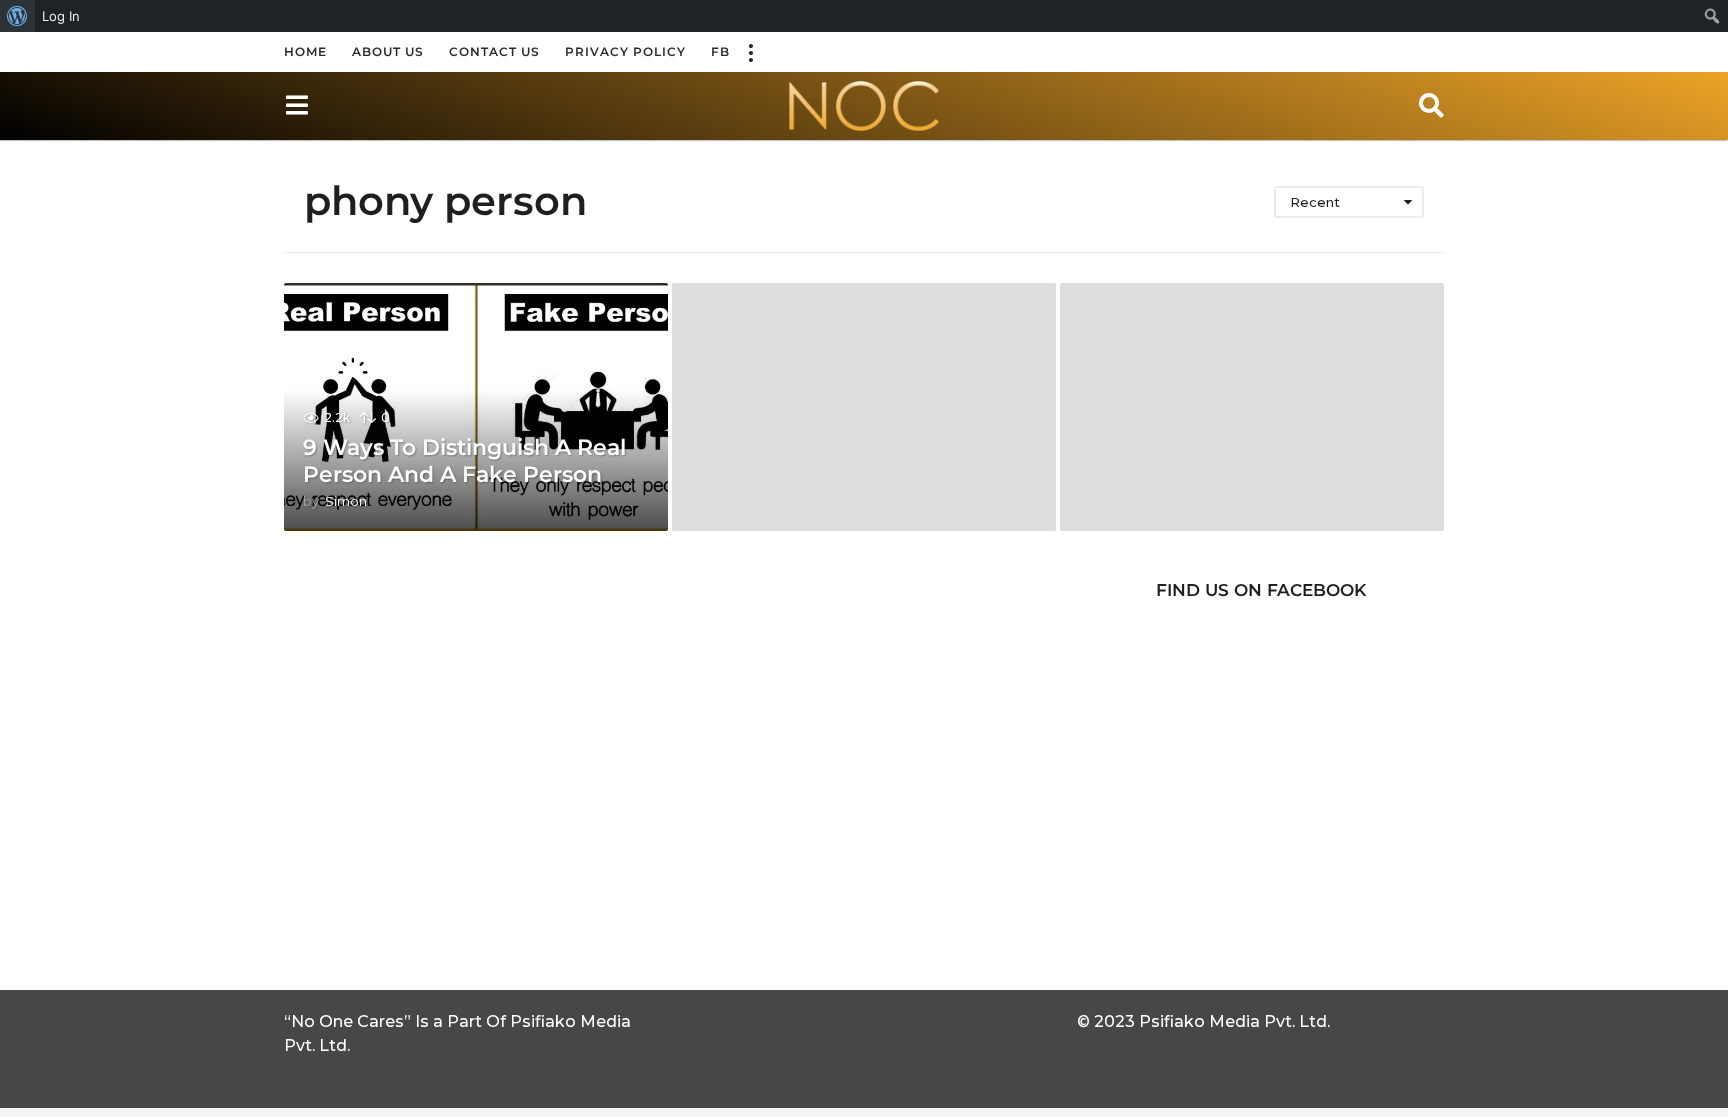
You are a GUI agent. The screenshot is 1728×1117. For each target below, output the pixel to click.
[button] (750, 52)
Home (305, 51)
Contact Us (494, 51)
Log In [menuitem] (61, 16)
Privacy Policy (625, 51)
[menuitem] (17, 16)
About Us (388, 51)
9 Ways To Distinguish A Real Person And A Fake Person (464, 460)
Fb (720, 51)
